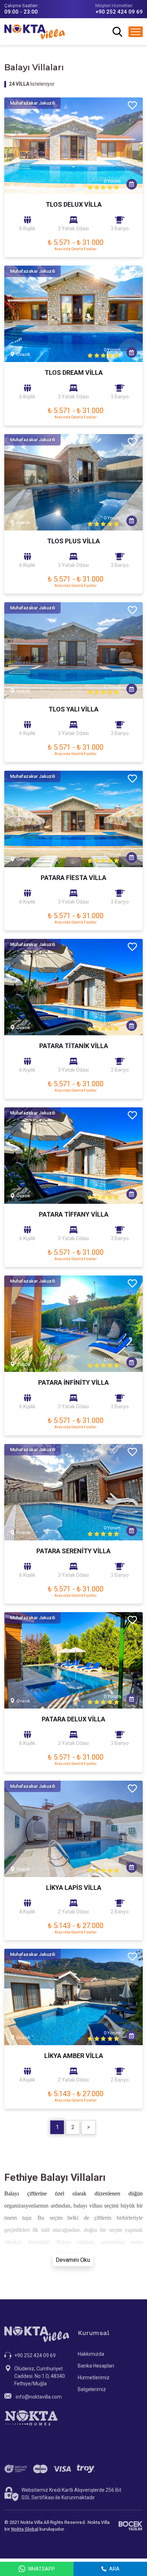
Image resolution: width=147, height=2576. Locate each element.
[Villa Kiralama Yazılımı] (130, 2526)
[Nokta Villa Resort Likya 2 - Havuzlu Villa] (73, 1997)
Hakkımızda (91, 2354)
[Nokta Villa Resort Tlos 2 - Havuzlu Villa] (73, 482)
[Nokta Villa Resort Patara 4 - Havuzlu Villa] (73, 1324)
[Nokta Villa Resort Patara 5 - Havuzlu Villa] (73, 1492)
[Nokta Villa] (35, 32)
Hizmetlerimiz (94, 2378)
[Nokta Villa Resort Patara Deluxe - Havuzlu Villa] (73, 1660)
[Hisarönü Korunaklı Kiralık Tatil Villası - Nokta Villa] (73, 314)
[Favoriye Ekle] (132, 106)
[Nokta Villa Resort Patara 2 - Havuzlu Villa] (73, 987)
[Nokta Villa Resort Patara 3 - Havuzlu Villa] (73, 1156)
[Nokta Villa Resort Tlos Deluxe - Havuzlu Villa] (73, 146)
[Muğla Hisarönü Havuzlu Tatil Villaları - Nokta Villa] (73, 650)
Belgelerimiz (92, 2389)
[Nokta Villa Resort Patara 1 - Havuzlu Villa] (73, 819)
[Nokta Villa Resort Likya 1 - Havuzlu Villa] (73, 1829)
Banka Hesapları (96, 2366)
